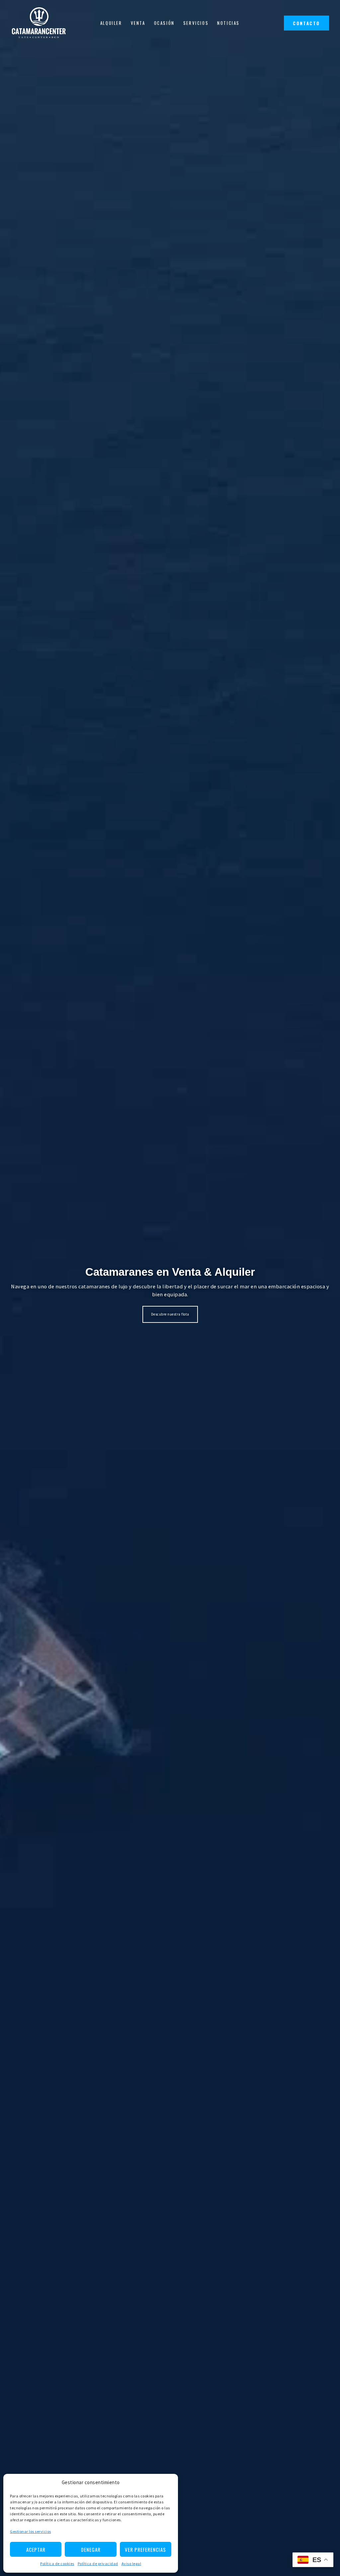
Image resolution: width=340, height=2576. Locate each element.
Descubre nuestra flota (170, 1314)
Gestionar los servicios (31, 2531)
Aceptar (36, 2549)
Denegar (91, 2549)
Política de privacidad (98, 2564)
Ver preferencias (145, 2549)
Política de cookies (57, 2564)
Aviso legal (131, 2564)
